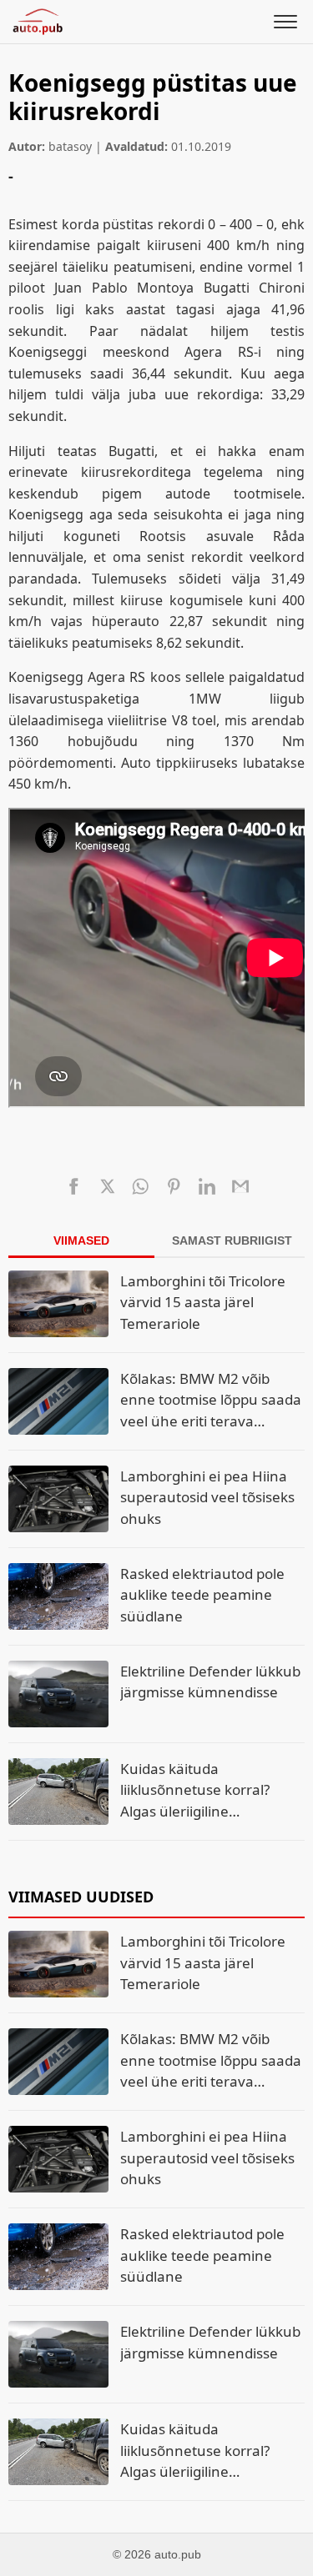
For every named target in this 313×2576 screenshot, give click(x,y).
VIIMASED (81, 1240)
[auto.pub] (38, 22)
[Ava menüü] (285, 22)
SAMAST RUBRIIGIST (232, 1240)
